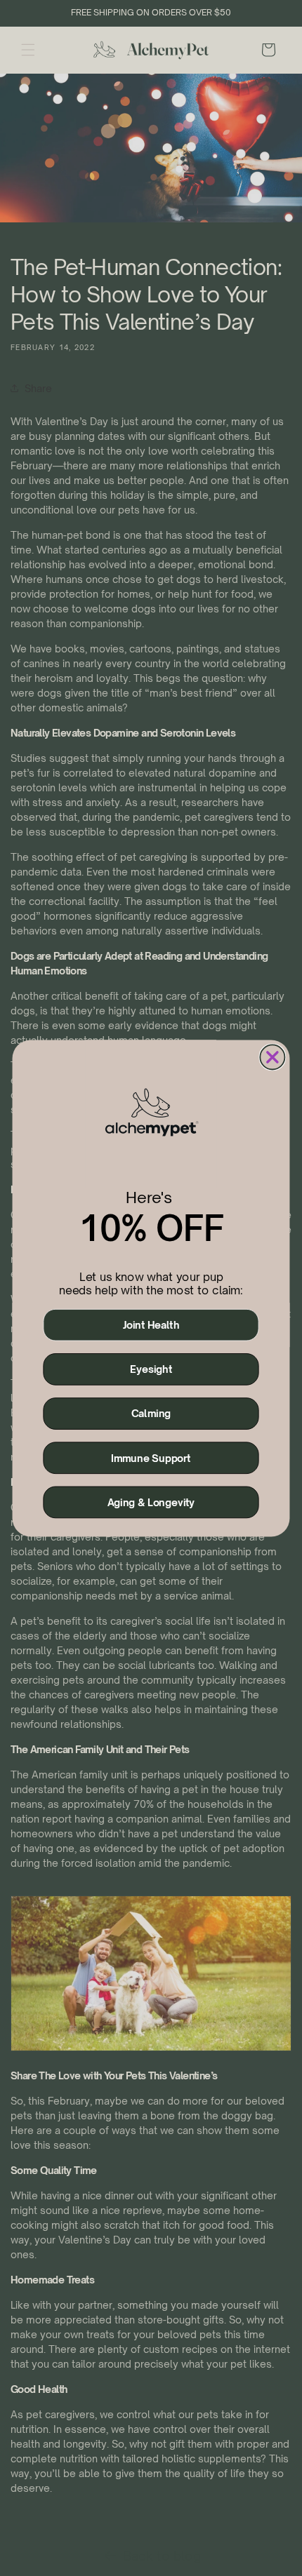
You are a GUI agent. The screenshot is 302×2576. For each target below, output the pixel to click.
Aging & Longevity (151, 1502)
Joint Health (151, 1324)
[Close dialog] (272, 1057)
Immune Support (151, 1458)
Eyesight (151, 1369)
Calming (151, 1414)
